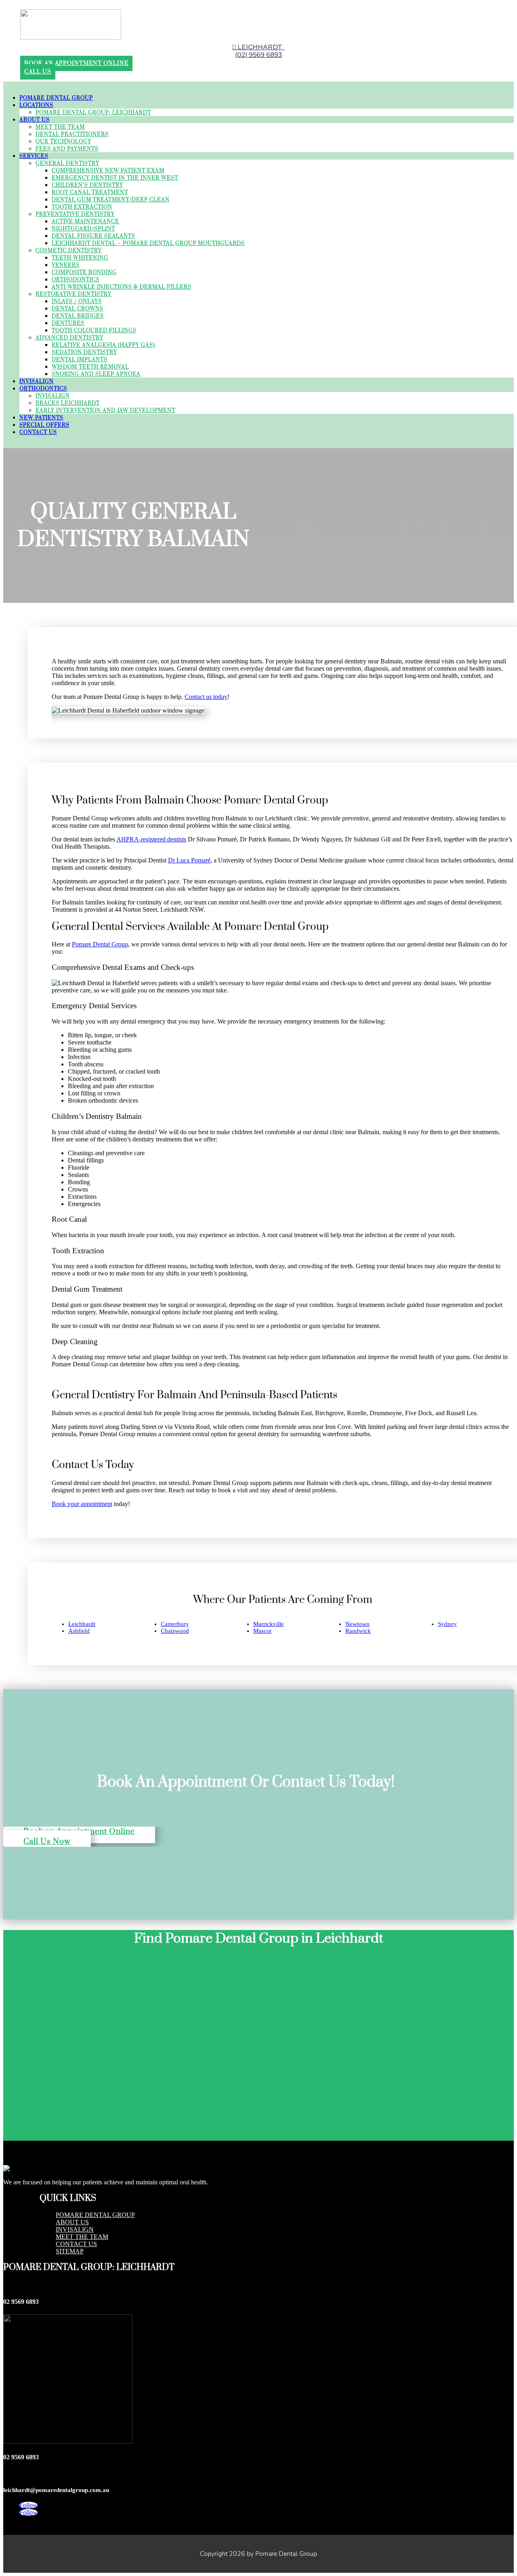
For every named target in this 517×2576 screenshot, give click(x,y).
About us (72, 2222)
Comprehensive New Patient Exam (108, 171)
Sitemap (70, 2251)
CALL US (38, 72)
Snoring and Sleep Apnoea (96, 374)
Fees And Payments (67, 149)
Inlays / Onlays (77, 302)
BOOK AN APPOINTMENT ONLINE (76, 63)
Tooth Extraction (82, 207)
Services (34, 156)
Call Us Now (47, 1842)
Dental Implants (80, 360)
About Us (35, 120)
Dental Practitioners (72, 134)
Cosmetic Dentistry (69, 251)
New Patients (41, 418)
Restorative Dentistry (74, 294)
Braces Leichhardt (68, 403)
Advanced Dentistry (69, 338)
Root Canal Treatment (90, 193)
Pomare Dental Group (56, 98)
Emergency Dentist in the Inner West (115, 178)
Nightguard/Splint (83, 229)
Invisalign (37, 382)
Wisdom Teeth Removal (90, 367)
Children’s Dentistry (87, 185)
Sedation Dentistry (84, 352)
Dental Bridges (78, 316)
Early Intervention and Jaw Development (105, 411)
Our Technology (63, 142)
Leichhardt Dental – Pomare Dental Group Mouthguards (148, 243)
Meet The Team (60, 127)
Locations (36, 105)
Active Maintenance (85, 222)
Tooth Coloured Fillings (94, 331)
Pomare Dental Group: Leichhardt (93, 113)
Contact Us (38, 432)
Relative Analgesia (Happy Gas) (103, 345)
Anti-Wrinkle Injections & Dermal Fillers (122, 287)
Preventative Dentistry (75, 214)
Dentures (68, 323)
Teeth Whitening (80, 258)
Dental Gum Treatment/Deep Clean (111, 200)
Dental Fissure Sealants (94, 236)
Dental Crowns (78, 309)
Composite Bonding (84, 273)
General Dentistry (67, 164)
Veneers (66, 265)
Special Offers (44, 425)
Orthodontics (76, 280)
